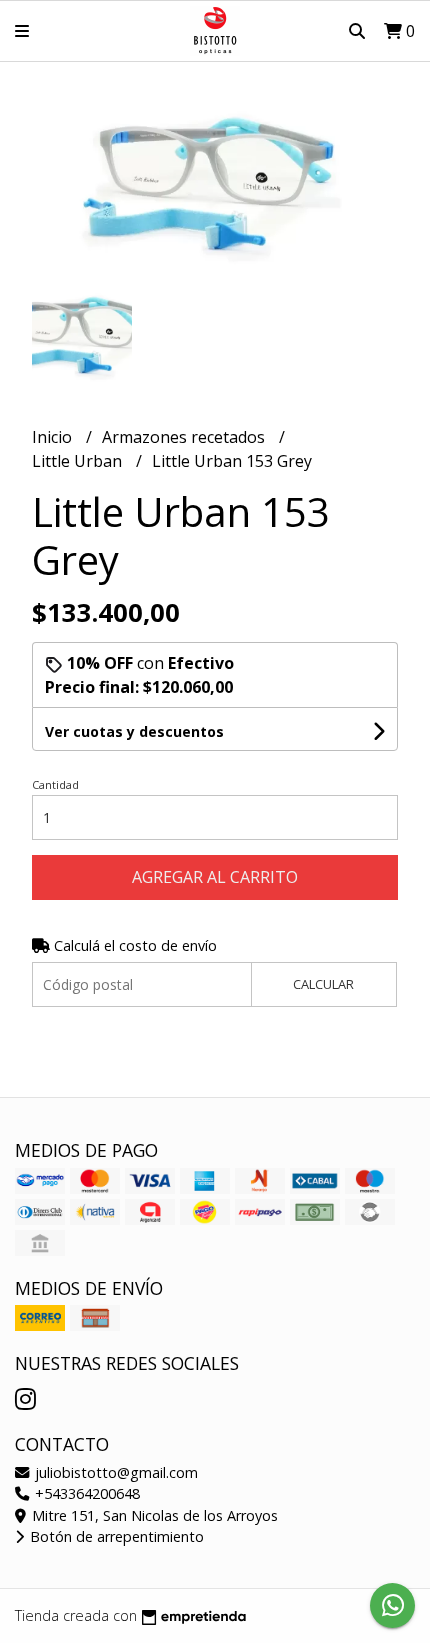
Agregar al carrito (215, 877)
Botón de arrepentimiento (115, 1536)
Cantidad (55, 784)
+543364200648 (85, 1493)
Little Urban (79, 461)
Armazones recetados (185, 437)
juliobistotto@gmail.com (114, 1472)
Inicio (54, 437)
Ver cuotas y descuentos (134, 731)
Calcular (323, 984)
